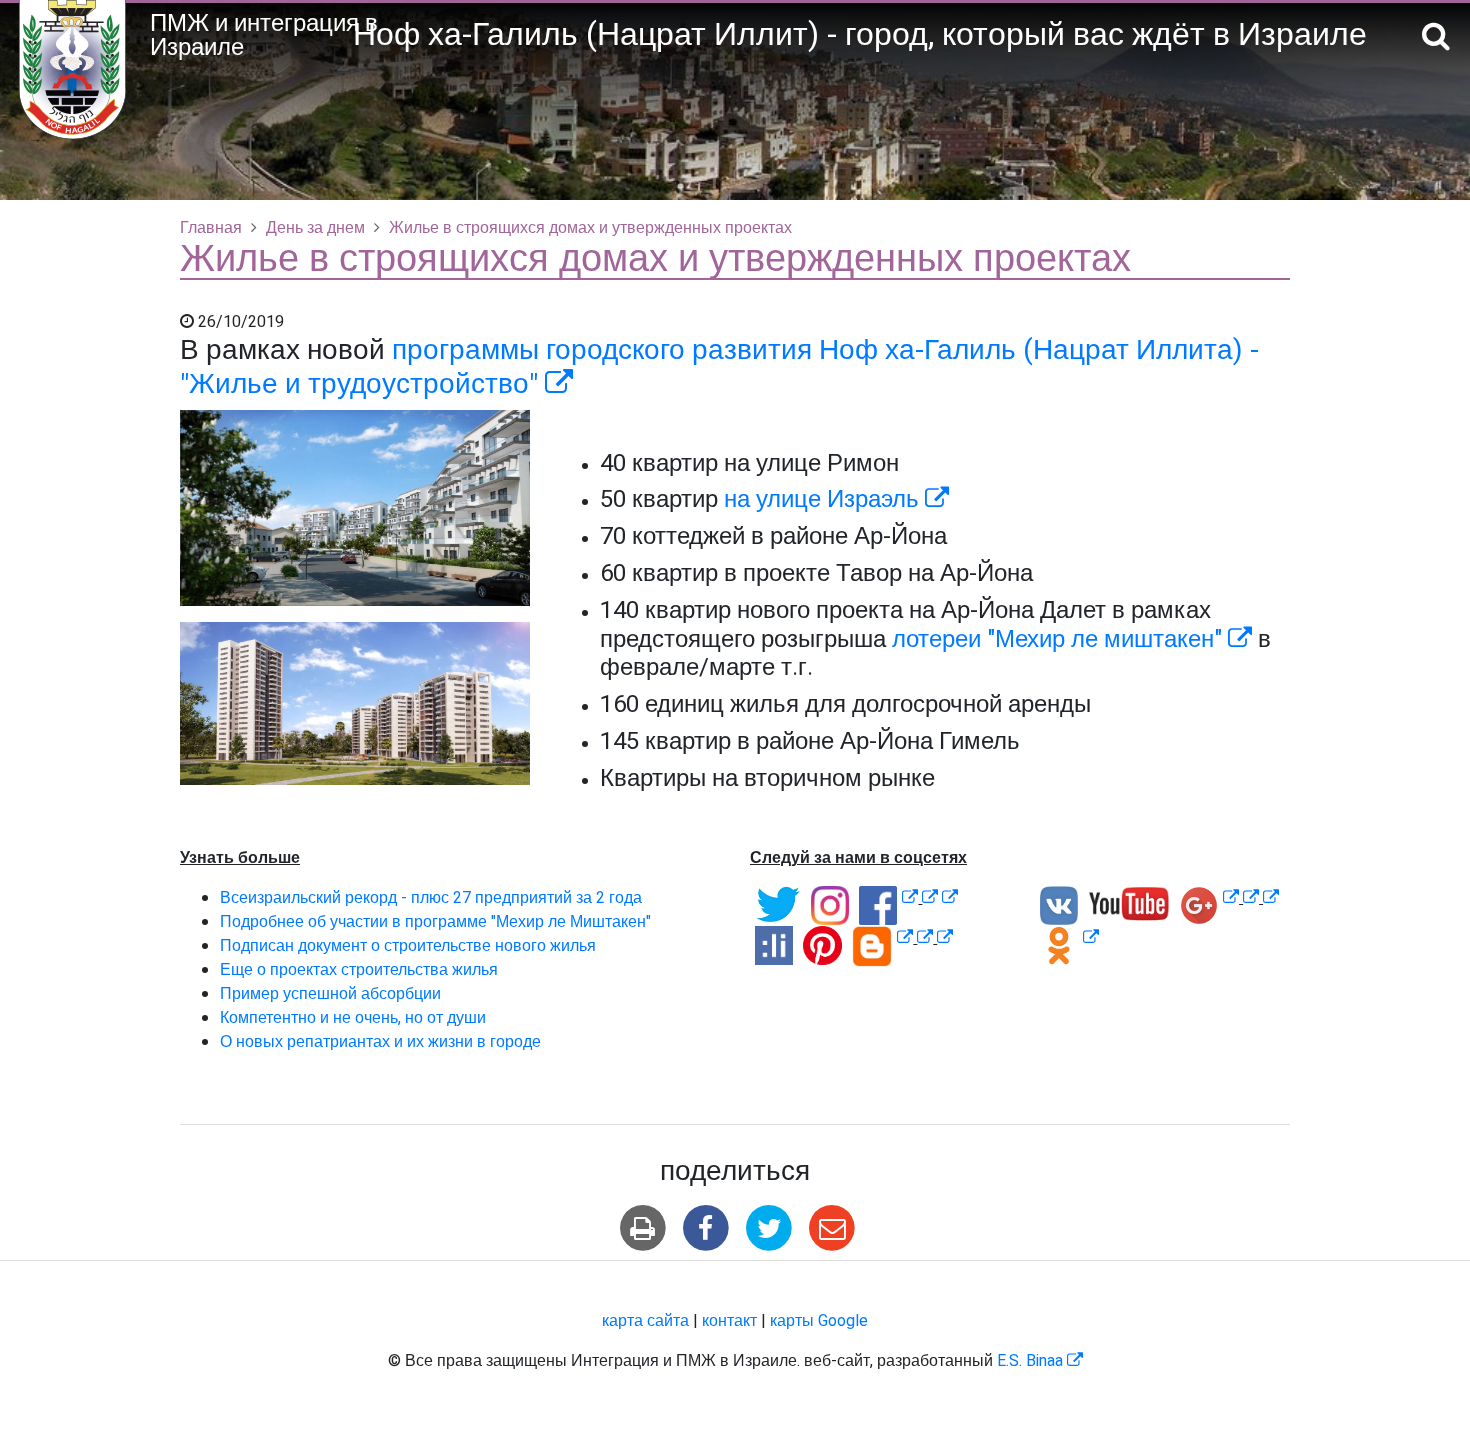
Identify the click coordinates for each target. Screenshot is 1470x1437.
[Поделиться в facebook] (705, 1228)
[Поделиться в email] (832, 1228)
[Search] (1436, 37)
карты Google (819, 1321)
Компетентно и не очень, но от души (353, 1018)
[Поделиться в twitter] (769, 1228)
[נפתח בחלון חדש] (910, 898)
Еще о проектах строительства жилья (359, 970)
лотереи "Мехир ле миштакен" (1072, 639)
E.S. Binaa (1040, 1361)
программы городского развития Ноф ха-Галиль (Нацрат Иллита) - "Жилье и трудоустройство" (719, 367)
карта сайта (645, 1321)
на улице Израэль (836, 499)
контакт (729, 1321)
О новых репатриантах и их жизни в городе (380, 1042)
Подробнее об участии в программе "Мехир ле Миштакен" (435, 922)
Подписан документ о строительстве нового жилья (408, 946)
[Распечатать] (642, 1228)
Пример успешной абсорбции (330, 994)
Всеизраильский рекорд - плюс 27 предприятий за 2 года (431, 898)
